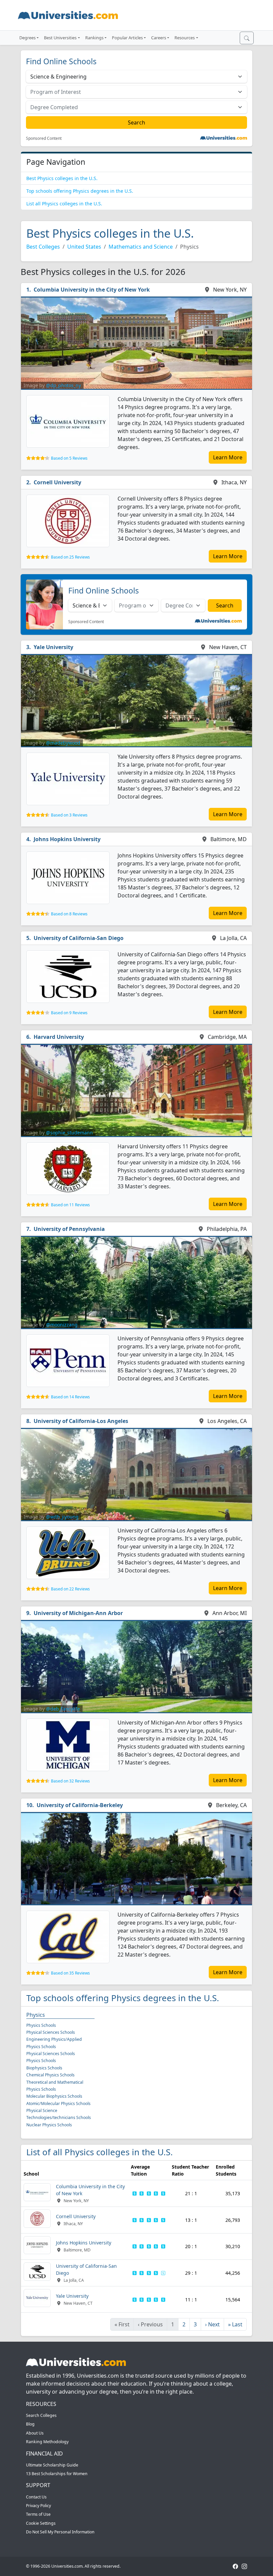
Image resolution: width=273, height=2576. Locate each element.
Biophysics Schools (44, 2068)
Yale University (53, 647)
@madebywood (63, 743)
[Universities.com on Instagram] (244, 2566)
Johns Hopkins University (67, 839)
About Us (35, 2433)
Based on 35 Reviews (70, 1973)
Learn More (228, 457)
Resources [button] (185, 38)
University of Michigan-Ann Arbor (78, 1613)
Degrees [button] (27, 38)
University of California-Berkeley (80, 1805)
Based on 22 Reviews (70, 1589)
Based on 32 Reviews (70, 1781)
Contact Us (36, 2497)
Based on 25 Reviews (70, 557)
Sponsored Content (44, 138)
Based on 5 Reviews (69, 458)
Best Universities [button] (60, 38)
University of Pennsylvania (69, 1229)
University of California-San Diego (79, 938)
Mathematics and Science (141, 247)
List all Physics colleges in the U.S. (64, 204)
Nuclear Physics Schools (49, 2125)
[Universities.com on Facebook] (235, 2566)
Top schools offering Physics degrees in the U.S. (80, 191)
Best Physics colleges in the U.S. (62, 178)
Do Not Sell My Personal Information (60, 2532)
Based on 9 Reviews (69, 1013)
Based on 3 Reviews (69, 815)
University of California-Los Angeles (81, 1421)
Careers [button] (159, 38)
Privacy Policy (38, 2506)
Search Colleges (41, 2415)
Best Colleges (43, 247)
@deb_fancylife (63, 1709)
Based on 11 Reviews (70, 1205)
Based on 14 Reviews (70, 1397)
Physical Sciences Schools (51, 2032)
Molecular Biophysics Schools (54, 2096)
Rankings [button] (94, 38)
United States (84, 247)
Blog (30, 2424)
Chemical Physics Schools (50, 2075)
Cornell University (57, 482)
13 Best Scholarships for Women (57, 2474)
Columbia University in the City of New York (92, 290)
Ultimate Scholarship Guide (52, 2465)
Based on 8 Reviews (69, 914)
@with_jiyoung (62, 1517)
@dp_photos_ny (63, 385)
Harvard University (59, 1037)
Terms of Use (38, 2514)
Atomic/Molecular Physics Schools (58, 2104)
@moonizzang (62, 1325)
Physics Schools (41, 2025)
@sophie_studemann (69, 1133)
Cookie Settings (41, 2523)
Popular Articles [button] (127, 38)
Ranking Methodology (47, 2442)
